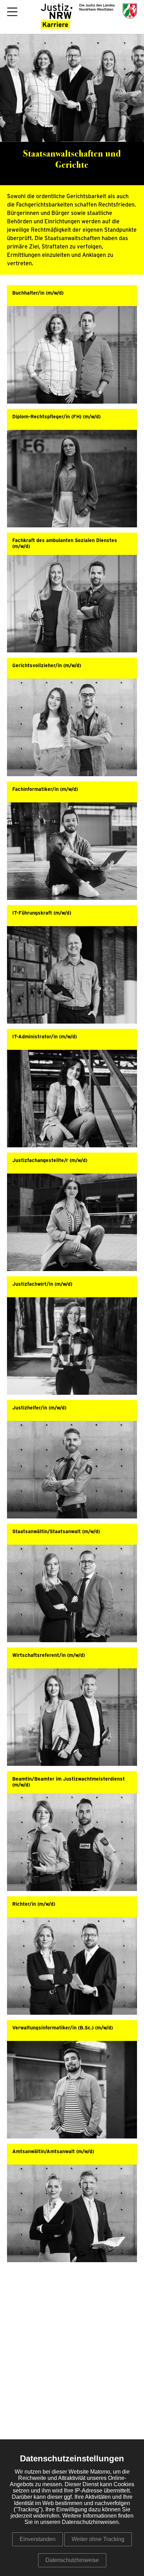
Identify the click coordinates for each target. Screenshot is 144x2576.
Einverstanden (38, 2539)
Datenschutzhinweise (72, 2560)
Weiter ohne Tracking (98, 2539)
